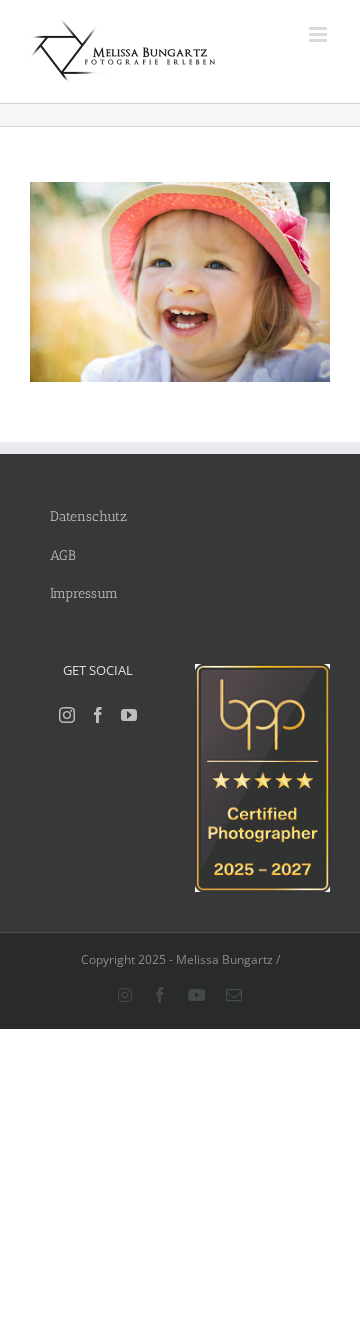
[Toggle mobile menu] (319, 34)
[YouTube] (129, 715)
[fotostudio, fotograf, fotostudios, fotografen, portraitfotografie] (262, 674)
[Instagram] (67, 715)
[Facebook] (98, 715)
